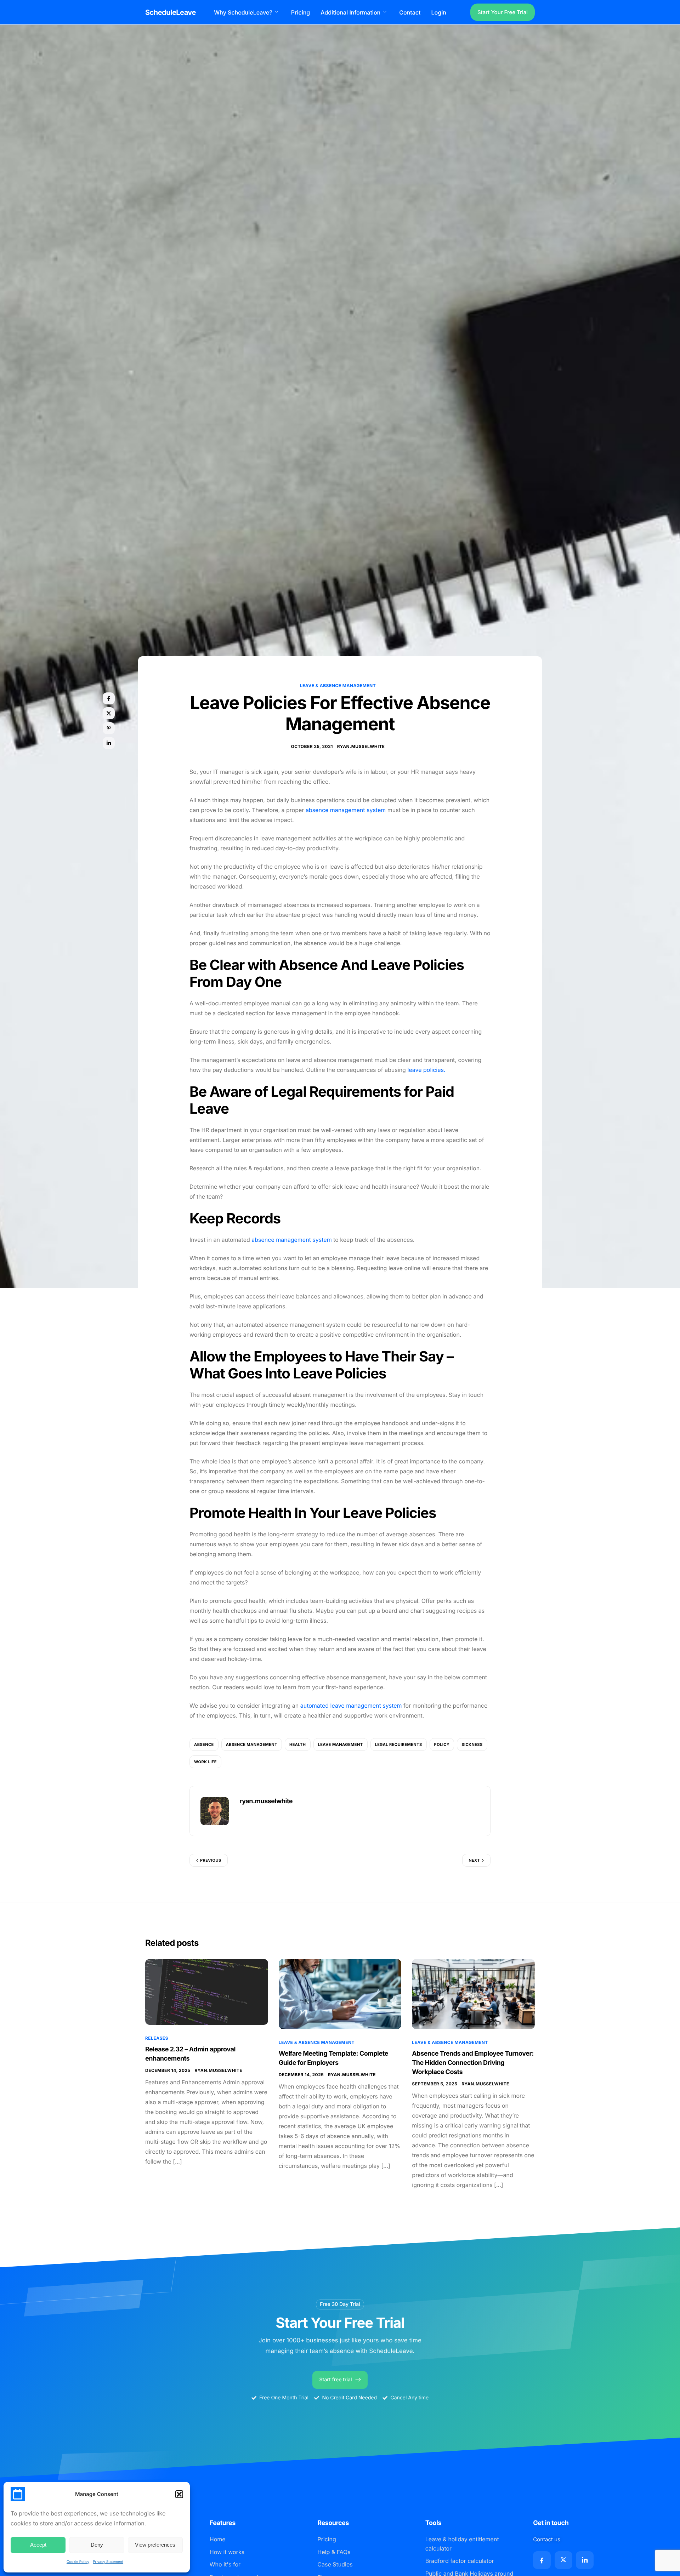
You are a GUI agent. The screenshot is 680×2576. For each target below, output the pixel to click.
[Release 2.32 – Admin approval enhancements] (207, 1992)
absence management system (346, 810)
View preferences (155, 2545)
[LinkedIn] (585, 2560)
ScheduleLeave (171, 12)
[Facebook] (542, 2560)
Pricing (301, 12)
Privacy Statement (108, 2562)
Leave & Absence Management (338, 686)
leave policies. (426, 1070)
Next (474, 1860)
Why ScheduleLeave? (243, 12)
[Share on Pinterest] (109, 728)
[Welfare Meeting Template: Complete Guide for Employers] (340, 1994)
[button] (179, 2494)
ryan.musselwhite (361, 746)
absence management (252, 1744)
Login (439, 12)
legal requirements (399, 1744)
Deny (97, 2545)
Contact (410, 12)
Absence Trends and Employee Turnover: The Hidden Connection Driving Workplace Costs (473, 2063)
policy (442, 1744)
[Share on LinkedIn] (109, 743)
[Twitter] (563, 2560)
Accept (38, 2545)
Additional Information (350, 12)
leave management (341, 1744)
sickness (472, 1744)
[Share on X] (109, 713)
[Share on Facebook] (109, 698)
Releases (157, 2038)
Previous (211, 1860)
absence (204, 1744)
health (298, 1744)
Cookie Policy (78, 2562)
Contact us (547, 2539)
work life (205, 1762)
